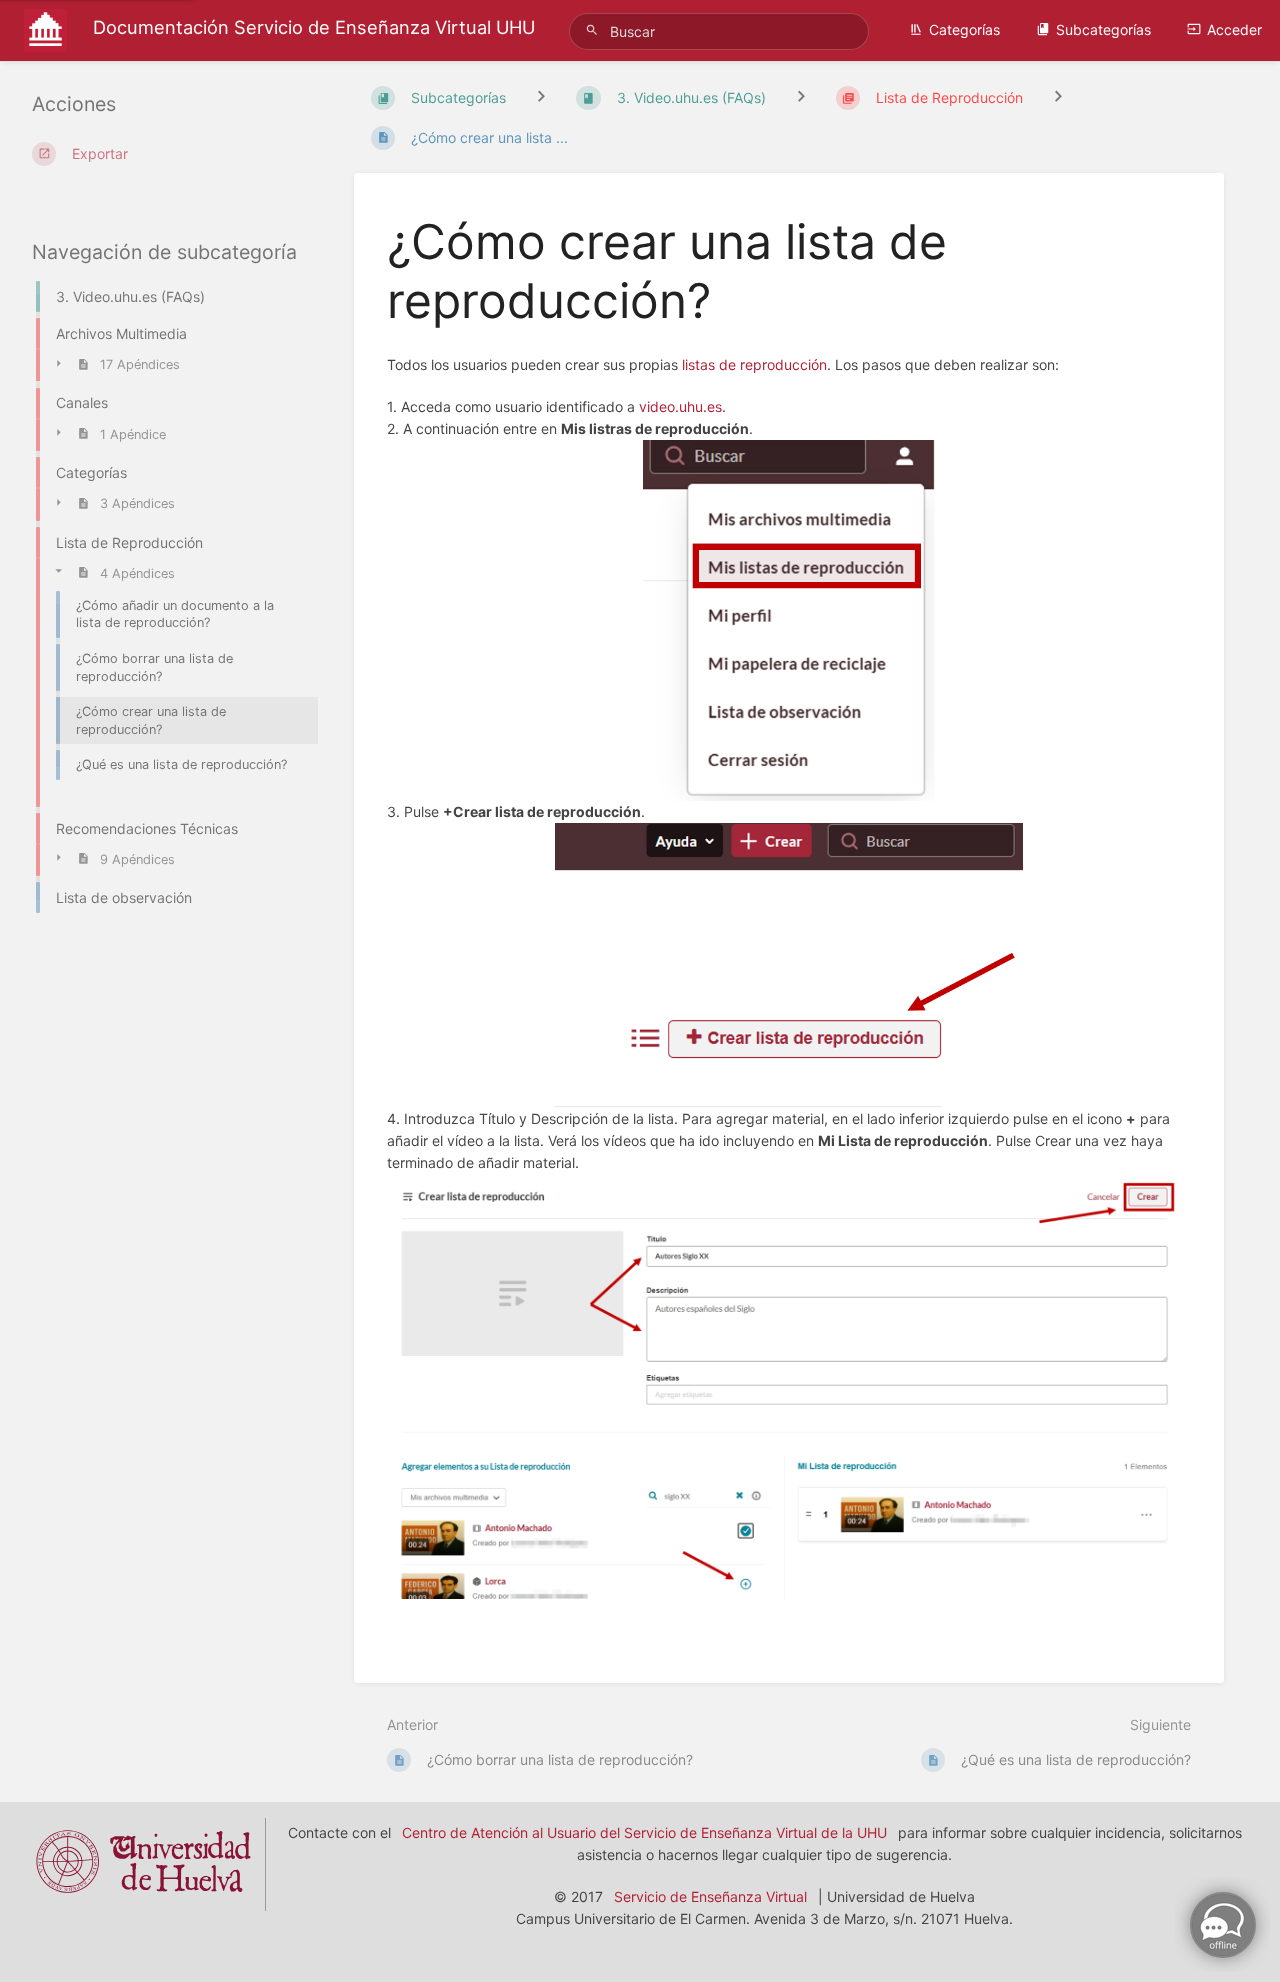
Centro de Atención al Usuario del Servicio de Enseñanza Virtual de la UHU (644, 1832)
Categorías (964, 29)
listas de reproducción (754, 364)
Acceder (1234, 29)
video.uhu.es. (682, 406)
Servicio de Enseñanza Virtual (710, 1896)
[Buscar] (595, 30)
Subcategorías (1103, 29)
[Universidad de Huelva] (143, 1899)
